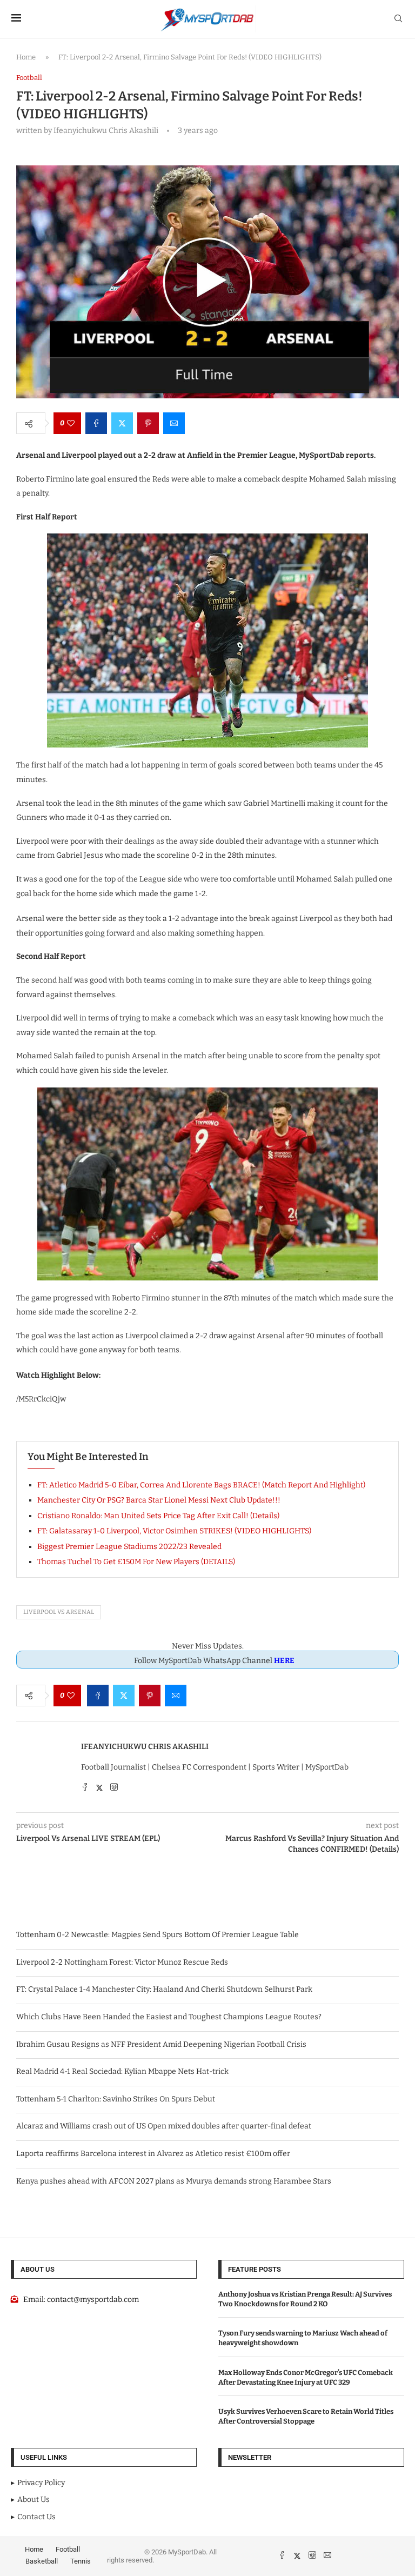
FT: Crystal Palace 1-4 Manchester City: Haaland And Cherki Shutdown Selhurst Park (164, 1989)
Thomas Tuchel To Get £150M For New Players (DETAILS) (136, 1562)
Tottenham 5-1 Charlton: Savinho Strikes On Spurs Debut (116, 2099)
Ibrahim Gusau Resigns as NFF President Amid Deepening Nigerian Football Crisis (161, 2044)
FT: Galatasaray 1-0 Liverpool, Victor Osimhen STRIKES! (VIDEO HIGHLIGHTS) (174, 1531)
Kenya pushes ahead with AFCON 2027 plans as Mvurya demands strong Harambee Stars (174, 2181)
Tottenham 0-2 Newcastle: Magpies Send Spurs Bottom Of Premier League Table (158, 1935)
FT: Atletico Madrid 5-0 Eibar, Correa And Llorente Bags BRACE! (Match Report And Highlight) (201, 1485)
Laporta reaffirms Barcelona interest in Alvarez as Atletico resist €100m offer (153, 2154)
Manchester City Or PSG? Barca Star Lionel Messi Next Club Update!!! (159, 1500)
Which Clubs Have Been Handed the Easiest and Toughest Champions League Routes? (169, 2017)
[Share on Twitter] (122, 423)
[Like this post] (71, 423)
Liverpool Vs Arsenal (59, 1612)
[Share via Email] (174, 423)
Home (26, 57)
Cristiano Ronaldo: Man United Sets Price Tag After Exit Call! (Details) (158, 1516)
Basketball (42, 2561)
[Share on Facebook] (96, 423)
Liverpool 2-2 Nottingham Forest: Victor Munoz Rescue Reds (122, 1962)
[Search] (398, 19)
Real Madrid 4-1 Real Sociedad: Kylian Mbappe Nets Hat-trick (122, 2071)
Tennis (81, 2561)
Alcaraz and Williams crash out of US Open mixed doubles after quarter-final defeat (164, 2126)
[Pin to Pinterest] (148, 423)
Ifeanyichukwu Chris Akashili (145, 1747)
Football (68, 2549)
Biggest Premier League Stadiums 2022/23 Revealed (129, 1547)
